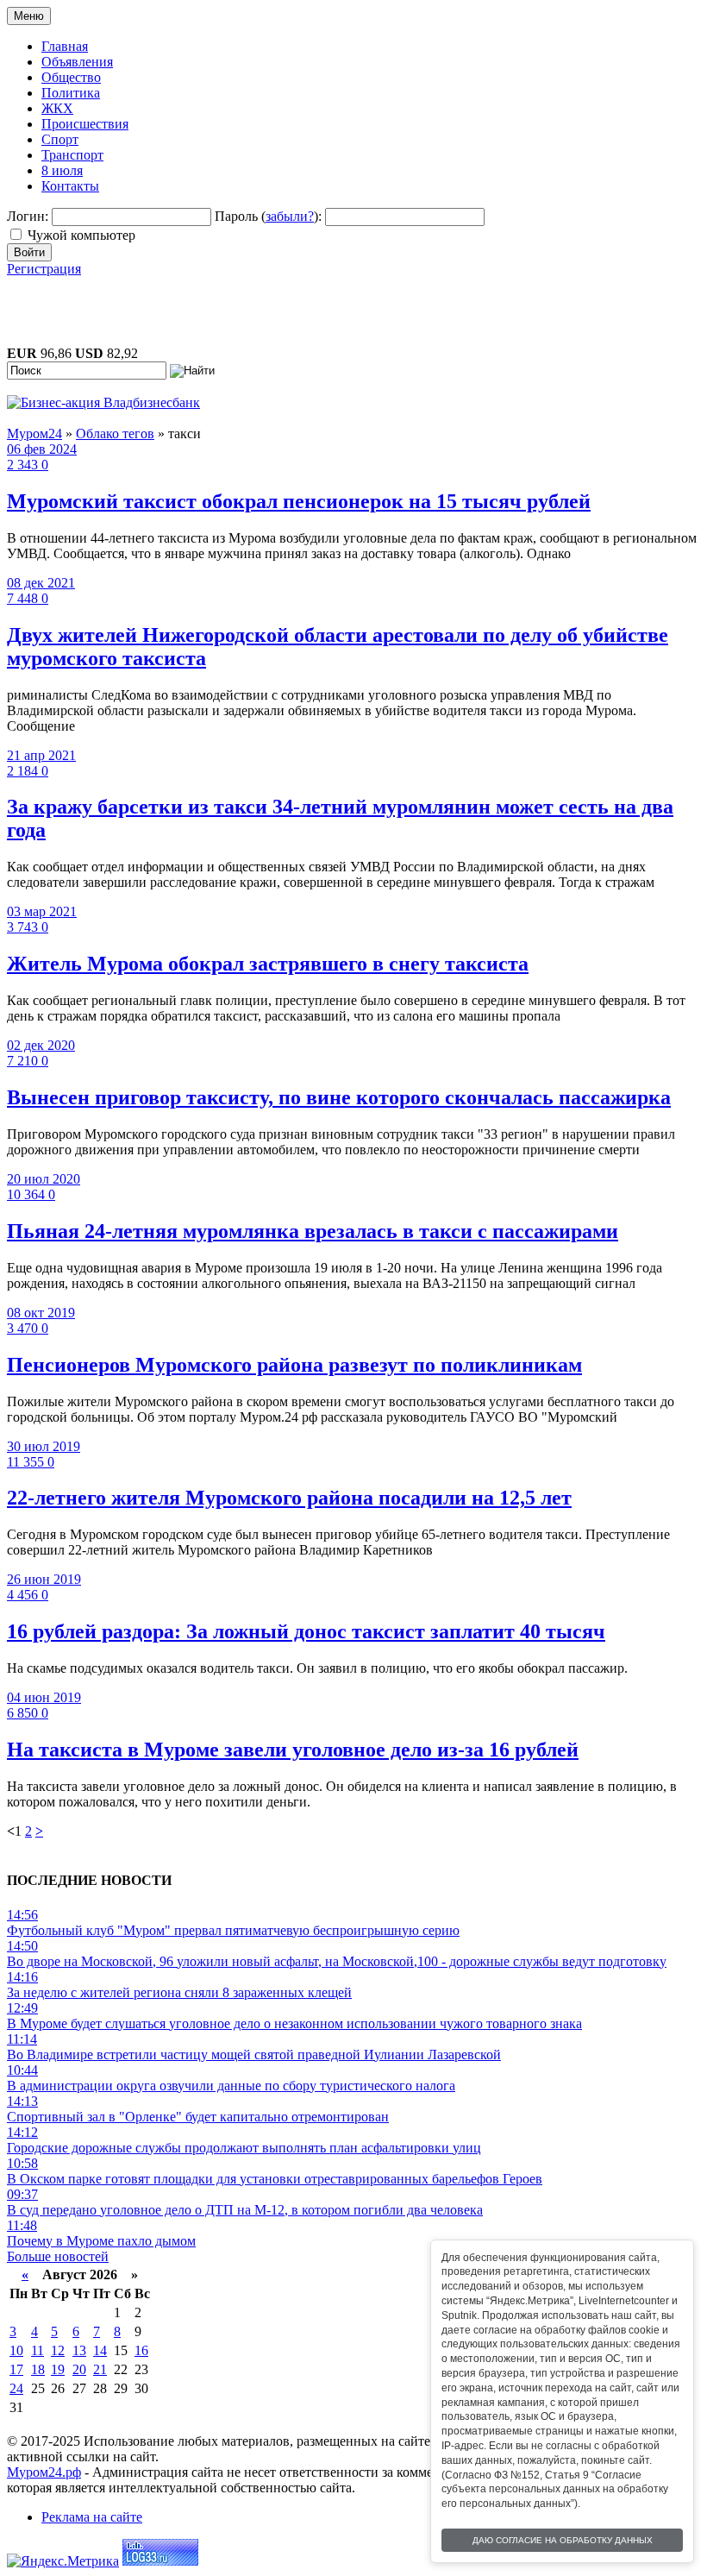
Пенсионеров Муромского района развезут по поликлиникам (294, 1365)
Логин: (28, 216)
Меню (29, 16)
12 (58, 2350)
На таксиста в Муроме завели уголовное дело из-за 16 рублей (293, 1750)
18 (38, 2369)
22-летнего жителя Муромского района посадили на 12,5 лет (289, 1498)
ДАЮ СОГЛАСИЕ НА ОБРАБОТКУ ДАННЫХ (563, 2540)
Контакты (70, 186)
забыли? (290, 216)
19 (58, 2369)
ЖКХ (57, 108)
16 (141, 2350)
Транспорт (72, 155)
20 (79, 2369)
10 (16, 2350)
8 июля (62, 170)
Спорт (60, 139)
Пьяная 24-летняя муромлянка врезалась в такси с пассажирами (313, 1231)
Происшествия (85, 124)
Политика (71, 93)
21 (100, 2369)
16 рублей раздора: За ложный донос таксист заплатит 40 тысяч (306, 1631)
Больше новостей (58, 2256)
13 (79, 2350)
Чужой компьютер (81, 235)
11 (38, 2350)
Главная (65, 46)
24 (16, 2388)
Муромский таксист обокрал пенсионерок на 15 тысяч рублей (299, 501)
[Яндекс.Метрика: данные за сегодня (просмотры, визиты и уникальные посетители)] (63, 2561)
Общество (71, 77)
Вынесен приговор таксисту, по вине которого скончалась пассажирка (339, 1097)
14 (100, 2350)
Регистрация (44, 269)
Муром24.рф (44, 2472)
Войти (29, 252)
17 (16, 2369)
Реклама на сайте (92, 2517)
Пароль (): (268, 216)
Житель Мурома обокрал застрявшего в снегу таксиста (268, 964)
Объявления (77, 62)
